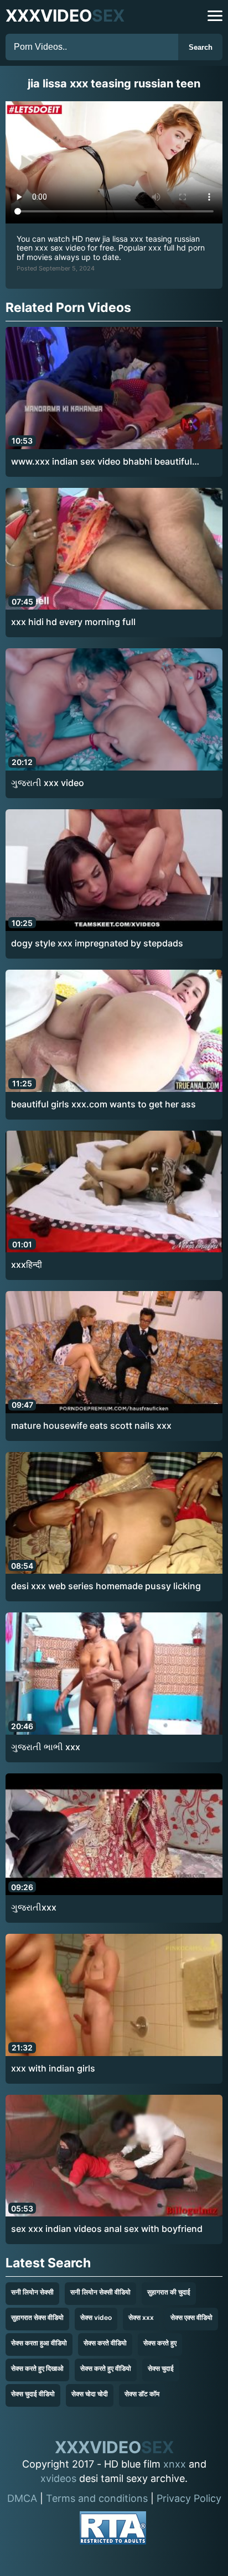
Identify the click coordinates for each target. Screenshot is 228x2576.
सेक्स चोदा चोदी (90, 2394)
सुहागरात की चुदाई (169, 2292)
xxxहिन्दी (27, 1264)
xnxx (175, 2464)
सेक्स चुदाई (161, 2368)
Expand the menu (215, 16)
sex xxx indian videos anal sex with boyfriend (107, 2229)
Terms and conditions (97, 2498)
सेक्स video (96, 2317)
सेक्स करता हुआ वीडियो (39, 2343)
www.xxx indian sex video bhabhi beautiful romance (102, 462)
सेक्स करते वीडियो (105, 2343)
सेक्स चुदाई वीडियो (33, 2394)
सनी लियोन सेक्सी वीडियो (100, 2292)
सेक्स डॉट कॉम (142, 2394)
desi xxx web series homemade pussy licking (106, 1586)
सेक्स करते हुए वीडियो (106, 2368)
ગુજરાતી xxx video (48, 783)
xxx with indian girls (53, 2068)
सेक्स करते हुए (160, 2343)
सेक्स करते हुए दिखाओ (37, 2368)
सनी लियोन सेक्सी (32, 2292)
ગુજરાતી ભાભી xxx (46, 1747)
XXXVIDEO (65, 15)
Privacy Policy (189, 2498)
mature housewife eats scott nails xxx (91, 1425)
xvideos (58, 2478)
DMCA (22, 2498)
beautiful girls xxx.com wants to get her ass (103, 1104)
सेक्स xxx (141, 2317)
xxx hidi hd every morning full (73, 622)
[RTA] (113, 2530)
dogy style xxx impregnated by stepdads (97, 943)
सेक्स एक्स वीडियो (191, 2317)
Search (201, 47)
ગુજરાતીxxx (34, 1907)
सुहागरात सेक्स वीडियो (37, 2317)
